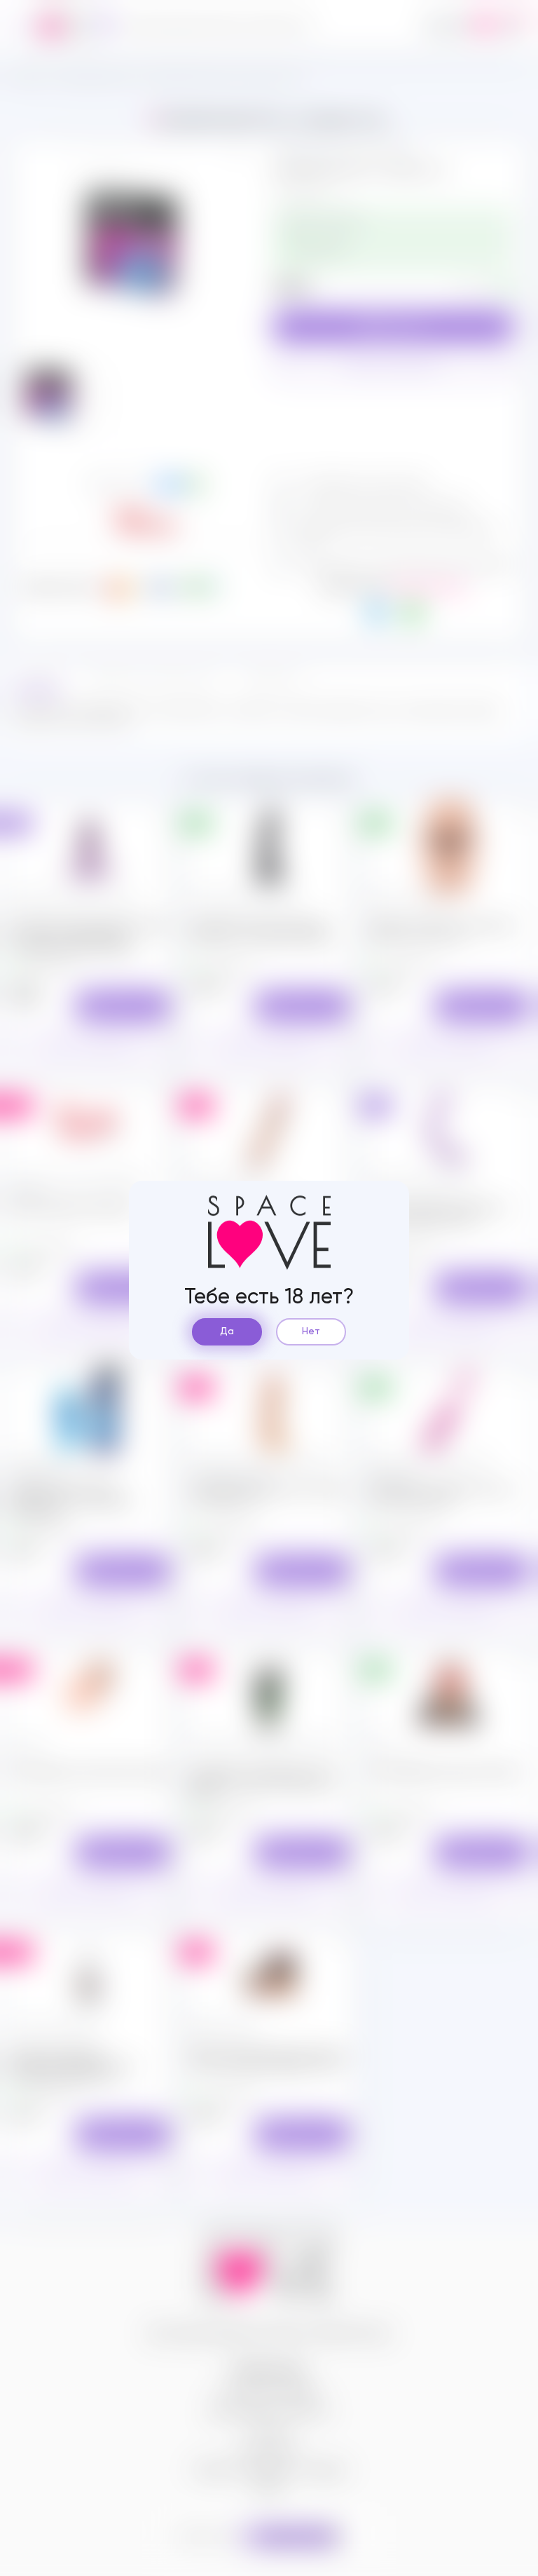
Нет (311, 1331)
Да (227, 1331)
